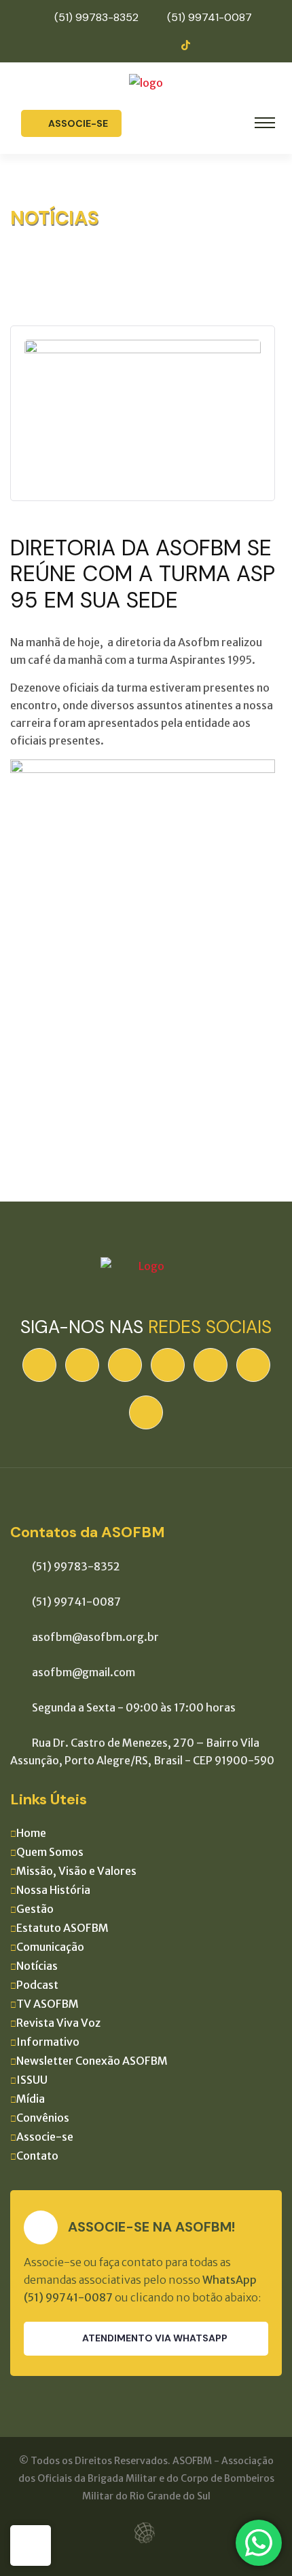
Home (31, 1833)
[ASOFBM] (146, 81)
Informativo (48, 2042)
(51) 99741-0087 (209, 17)
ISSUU (32, 2080)
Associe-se (78, 123)
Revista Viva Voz (58, 2023)
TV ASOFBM (48, 2004)
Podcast (37, 1985)
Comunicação (50, 1947)
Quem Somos (50, 1852)
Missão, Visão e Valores (76, 1871)
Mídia (31, 2099)
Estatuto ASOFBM (62, 1928)
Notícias (37, 1966)
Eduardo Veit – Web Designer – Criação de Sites (146, 2533)
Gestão (35, 1909)
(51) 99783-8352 (96, 17)
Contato (37, 2156)
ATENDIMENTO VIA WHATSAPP (155, 2338)
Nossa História (53, 1890)
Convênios (43, 2118)
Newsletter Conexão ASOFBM (92, 2061)
